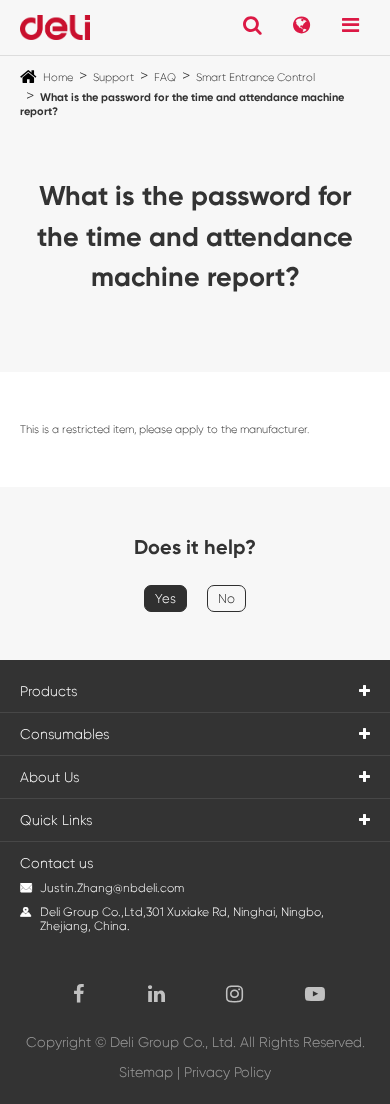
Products (48, 691)
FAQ (165, 77)
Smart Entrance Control (255, 77)
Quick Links (56, 820)
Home (58, 77)
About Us (49, 777)
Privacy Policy (227, 1072)
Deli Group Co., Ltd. (173, 1042)
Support (113, 77)
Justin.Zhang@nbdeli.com (112, 888)
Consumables (64, 734)
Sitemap (146, 1072)
